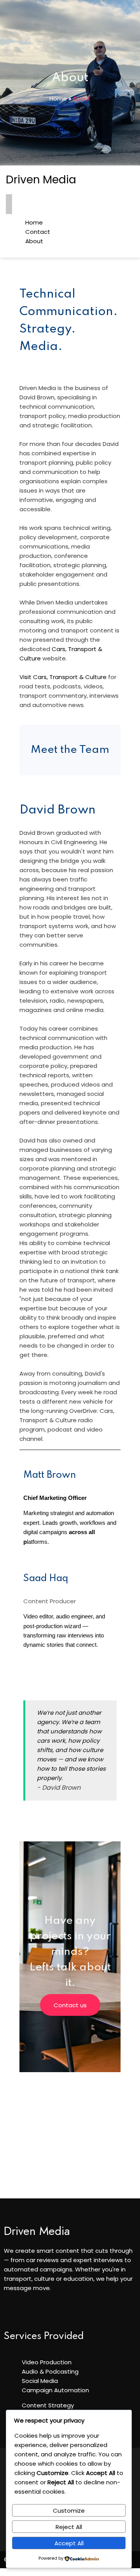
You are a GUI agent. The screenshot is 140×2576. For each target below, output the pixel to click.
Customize (69, 2511)
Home (58, 98)
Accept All (69, 2543)
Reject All (69, 2527)
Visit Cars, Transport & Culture (64, 677)
